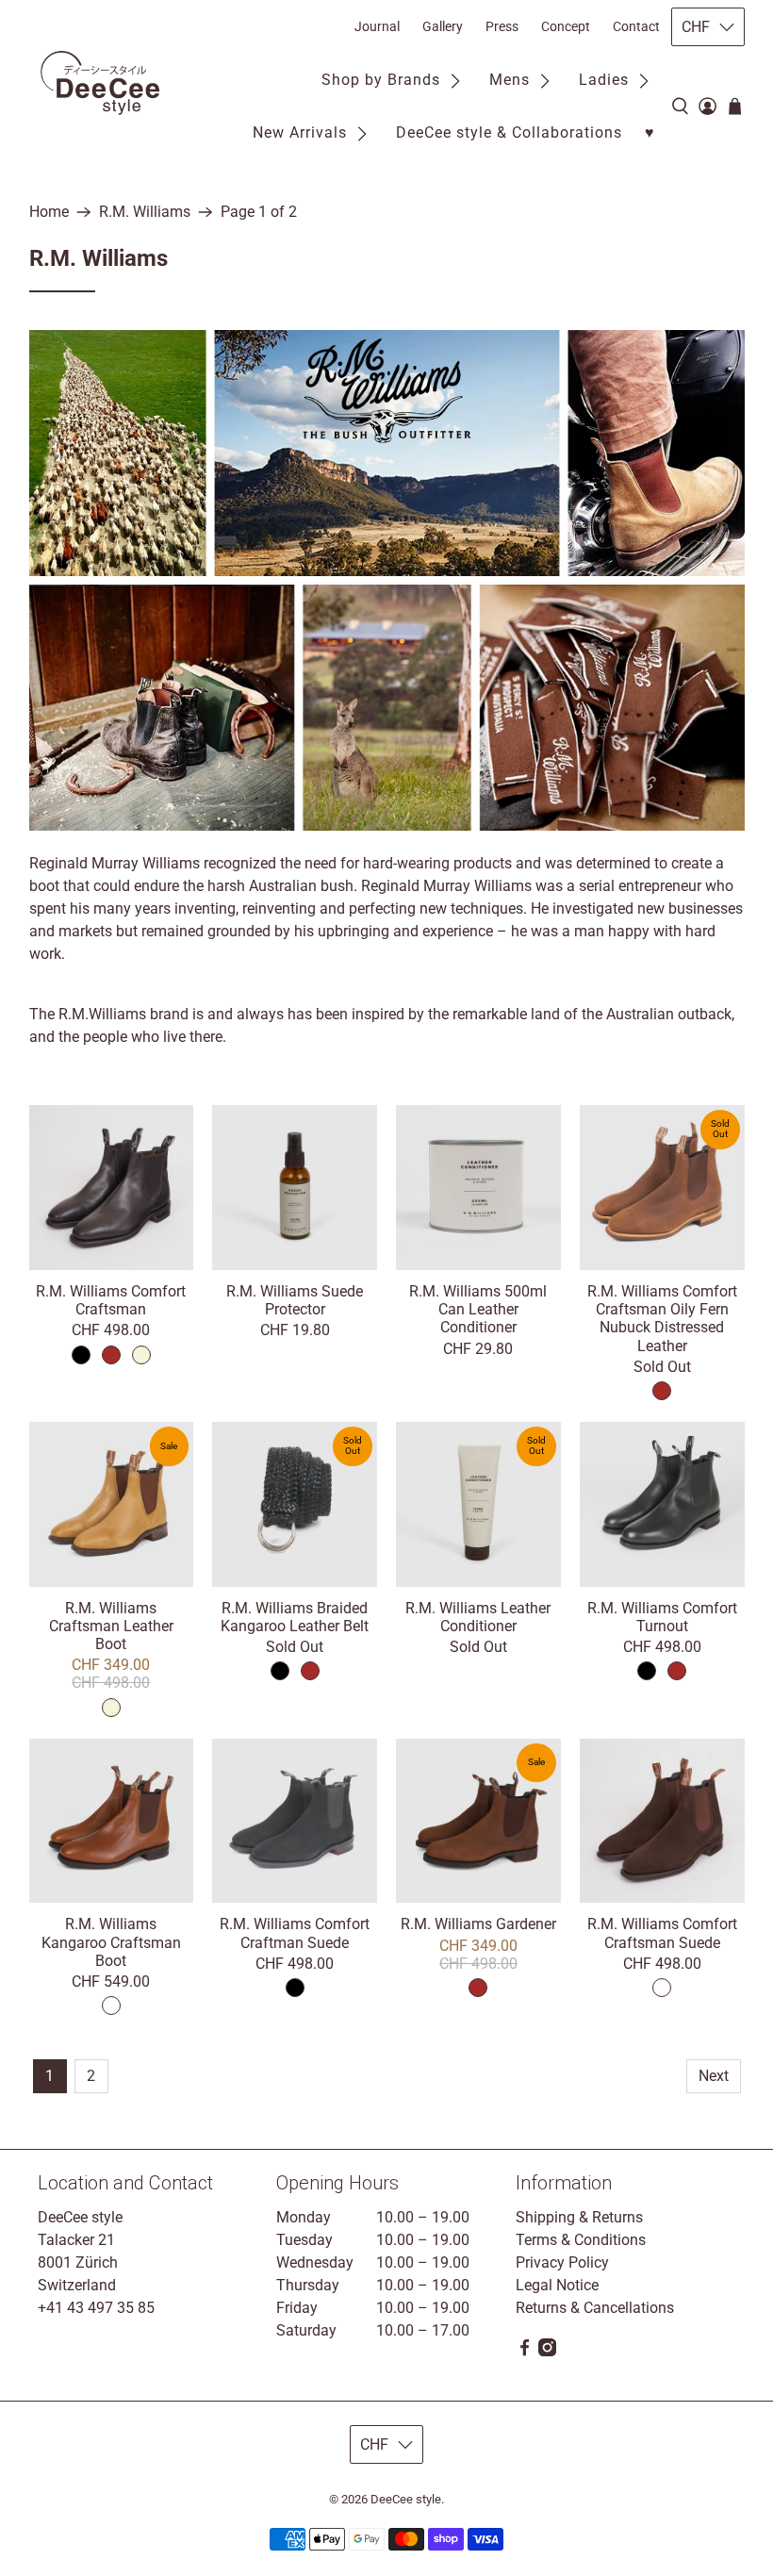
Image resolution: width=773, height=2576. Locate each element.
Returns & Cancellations (595, 2308)
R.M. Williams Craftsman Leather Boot (111, 1626)
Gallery (443, 26)
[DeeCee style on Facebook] (525, 2351)
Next (714, 2076)
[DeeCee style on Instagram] (547, 2351)
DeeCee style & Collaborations (509, 132)
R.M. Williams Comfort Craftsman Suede (662, 1933)
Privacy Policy (562, 2262)
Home (49, 212)
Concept (566, 26)
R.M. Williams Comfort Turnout (662, 1617)
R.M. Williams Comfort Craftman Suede (295, 1933)
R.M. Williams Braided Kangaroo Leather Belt (295, 1617)
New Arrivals (300, 132)
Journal (377, 26)
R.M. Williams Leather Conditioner (478, 1617)
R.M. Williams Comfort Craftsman (111, 1300)
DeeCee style (406, 2499)
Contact (636, 26)
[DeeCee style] (100, 83)
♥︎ (650, 132)
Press (502, 26)
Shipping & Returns (579, 2217)
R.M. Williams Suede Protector (295, 1300)
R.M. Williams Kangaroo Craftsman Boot (111, 1942)
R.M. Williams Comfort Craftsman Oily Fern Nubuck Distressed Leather (662, 1319)
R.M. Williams (145, 212)
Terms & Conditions (581, 2240)
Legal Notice (557, 2285)
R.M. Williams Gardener (478, 1924)
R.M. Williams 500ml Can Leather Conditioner (478, 1309)
